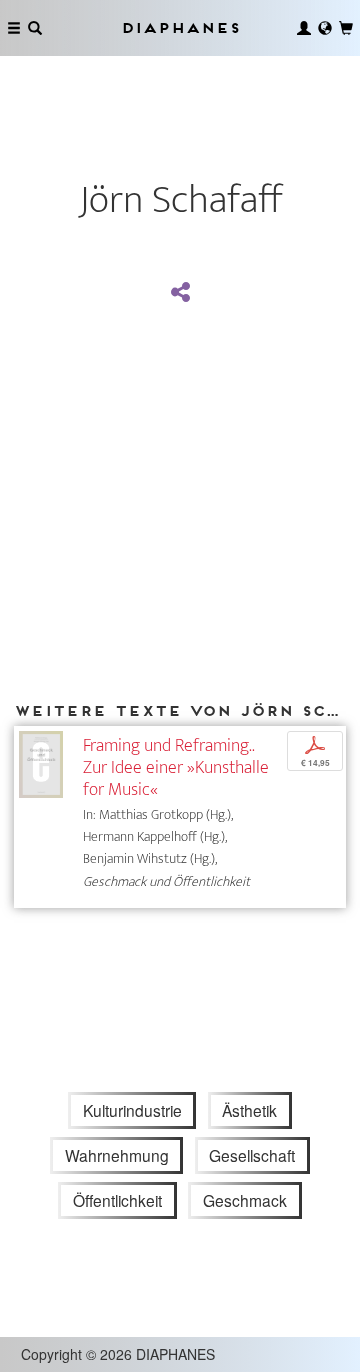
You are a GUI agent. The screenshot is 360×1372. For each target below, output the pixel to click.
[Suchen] (35, 28)
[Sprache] (325, 28)
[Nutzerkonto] (304, 28)
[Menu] (14, 28)
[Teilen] (180, 293)
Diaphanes (180, 27)
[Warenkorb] (346, 28)
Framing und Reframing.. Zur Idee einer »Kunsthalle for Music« (176, 767)
